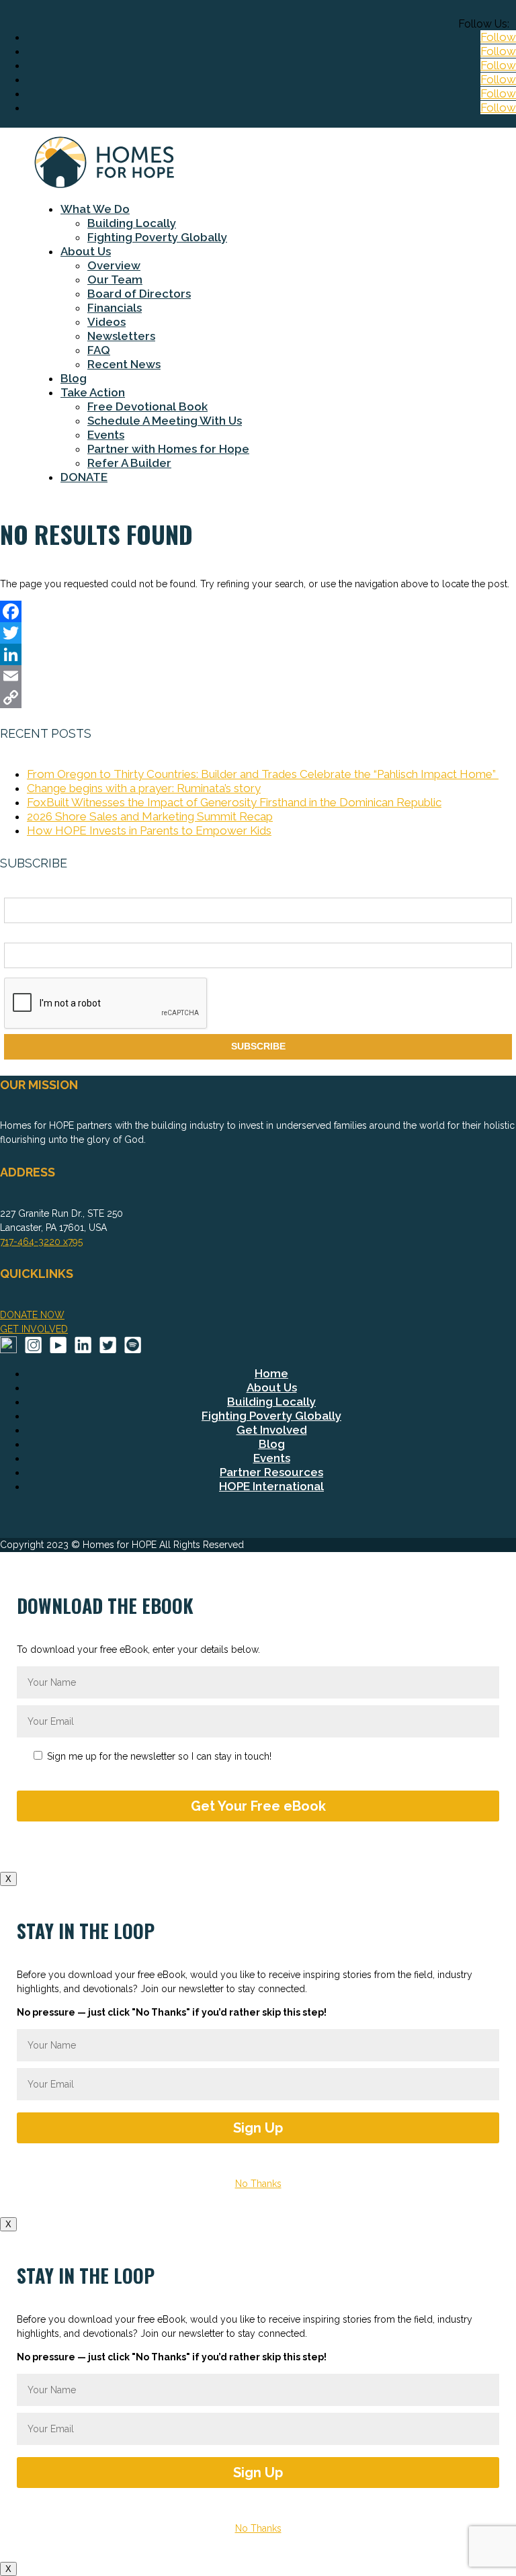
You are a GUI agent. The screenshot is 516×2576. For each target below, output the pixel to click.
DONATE (84, 477)
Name (17, 890)
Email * (19, 935)
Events (106, 435)
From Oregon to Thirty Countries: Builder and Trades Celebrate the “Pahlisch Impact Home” (263, 774)
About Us (86, 251)
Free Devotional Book (147, 406)
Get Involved (272, 1430)
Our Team (115, 280)
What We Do (95, 209)
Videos (106, 322)
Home (271, 1373)
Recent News (124, 364)
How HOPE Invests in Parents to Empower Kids (149, 830)
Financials (115, 308)
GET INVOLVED (34, 1329)
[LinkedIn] (258, 654)
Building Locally (132, 223)
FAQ (99, 350)
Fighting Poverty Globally (157, 237)
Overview (114, 265)
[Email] (258, 676)
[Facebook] (258, 611)
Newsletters (121, 336)
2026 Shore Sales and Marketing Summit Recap (150, 816)
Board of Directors (139, 294)
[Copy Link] (258, 697)
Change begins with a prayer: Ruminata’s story (144, 788)
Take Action (93, 392)
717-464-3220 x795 (41, 1242)
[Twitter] (258, 633)
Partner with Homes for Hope (168, 449)
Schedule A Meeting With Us (165, 421)
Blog (74, 378)
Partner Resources (271, 1472)
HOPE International (271, 1486)
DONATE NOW (32, 1315)
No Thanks (258, 2184)
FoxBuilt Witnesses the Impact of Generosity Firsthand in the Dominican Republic (234, 802)
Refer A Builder (129, 463)
